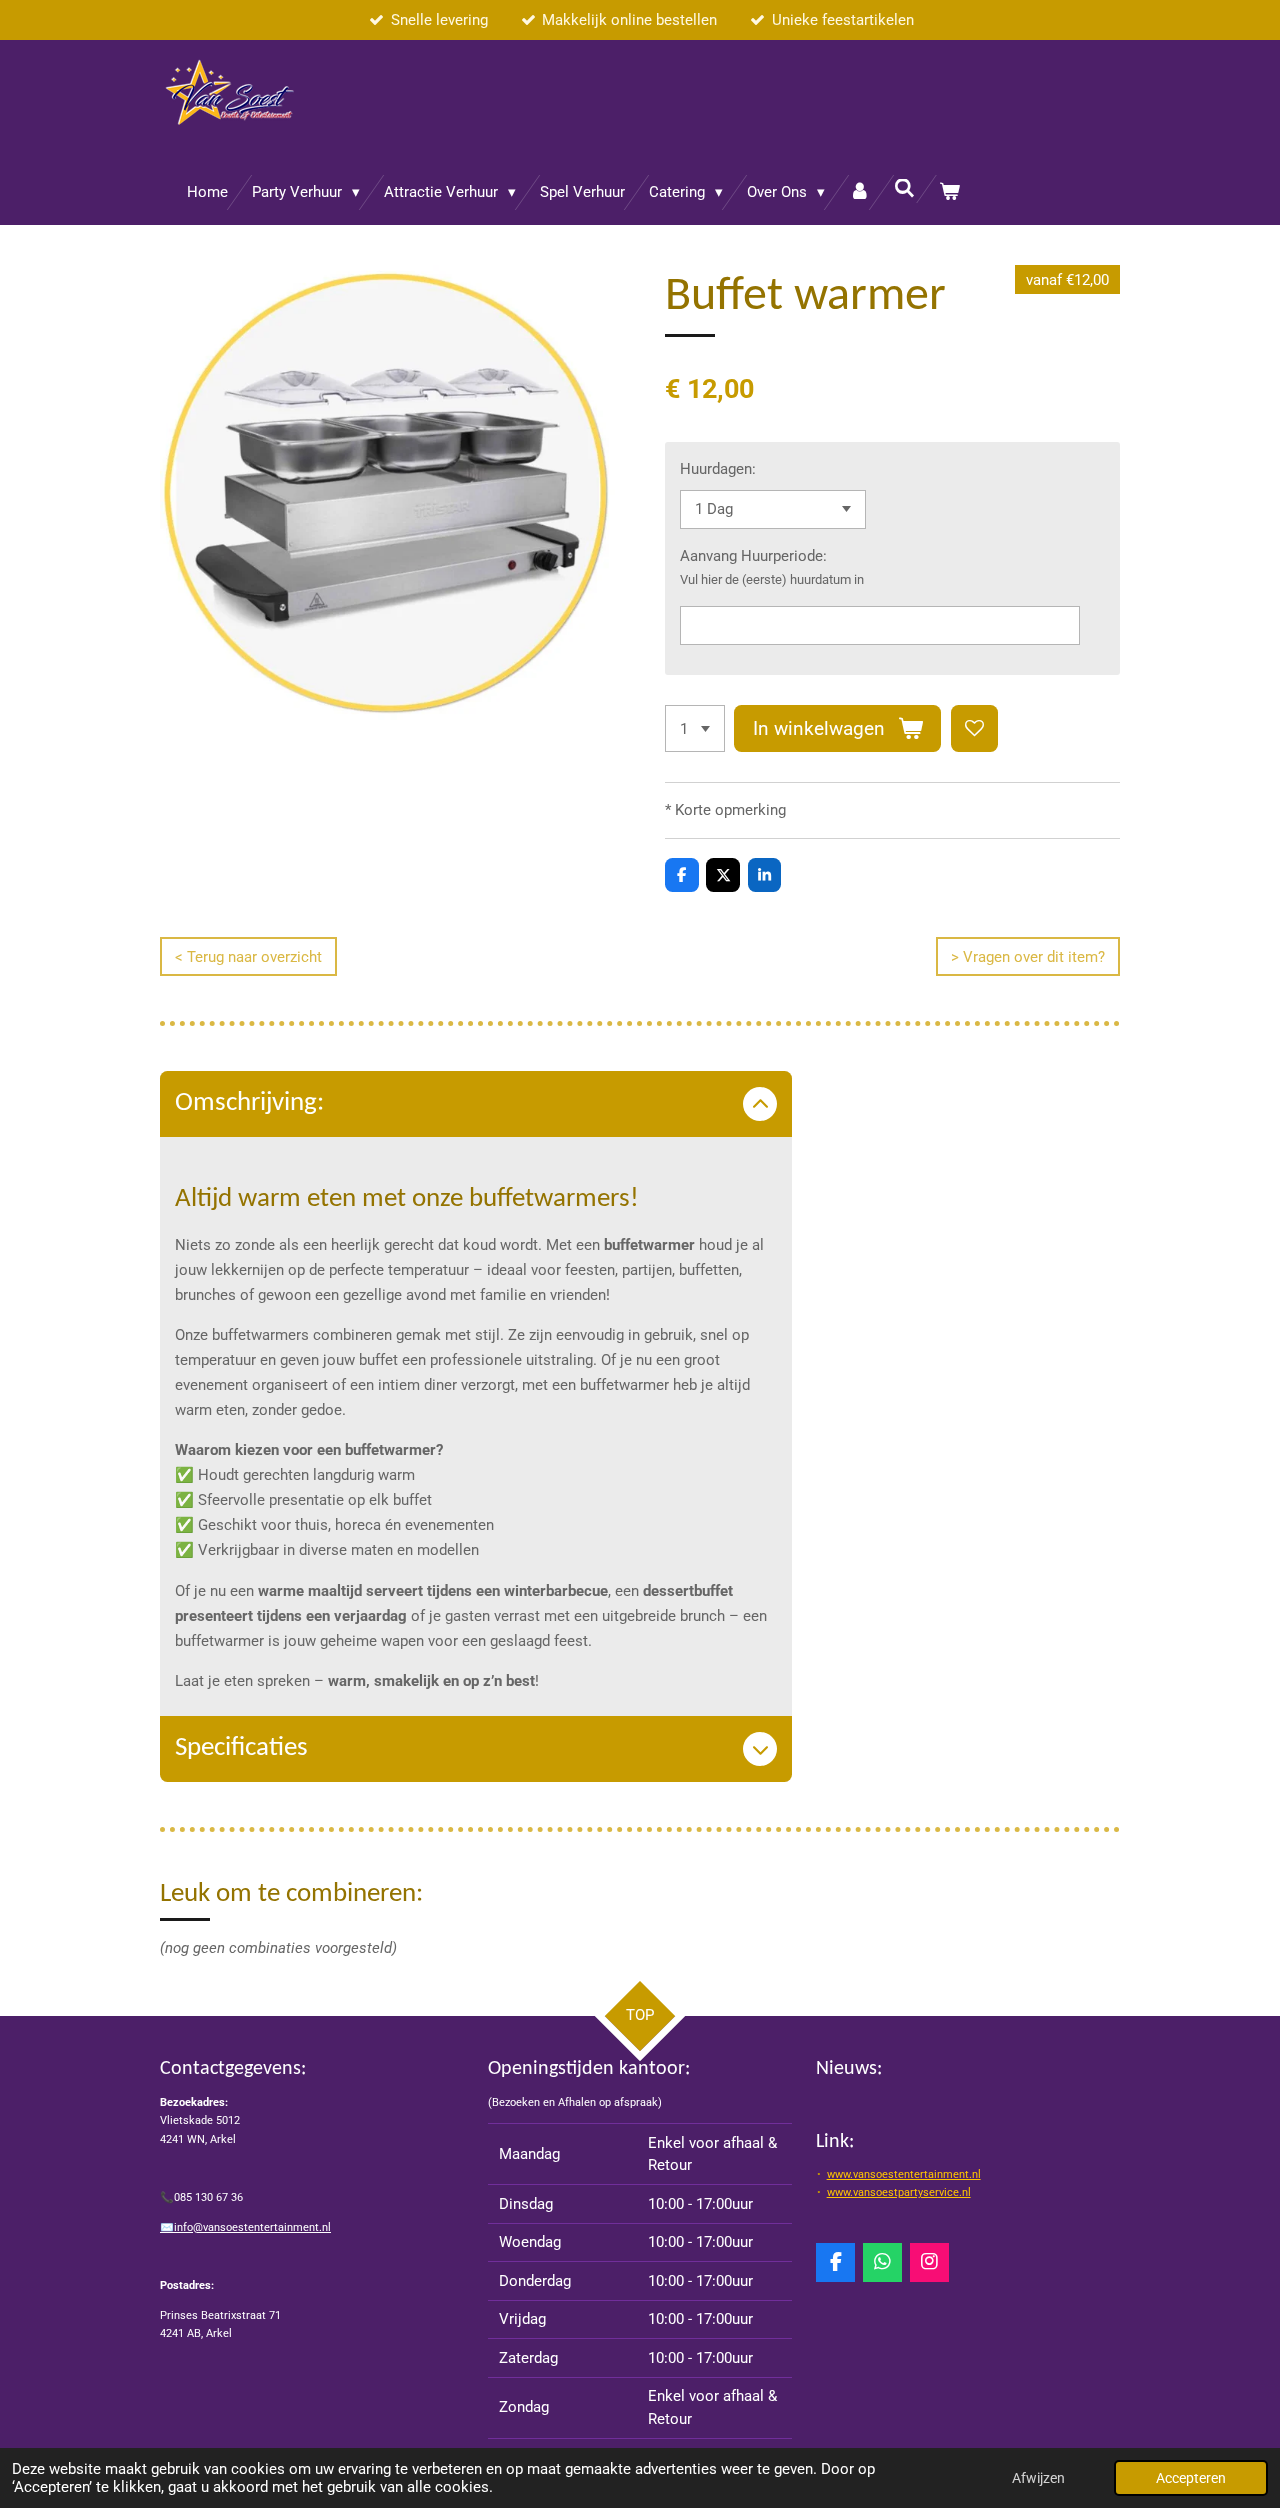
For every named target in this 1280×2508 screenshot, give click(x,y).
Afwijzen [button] (1038, 2478)
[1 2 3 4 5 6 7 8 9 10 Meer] (695, 728)
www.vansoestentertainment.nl (904, 2174)
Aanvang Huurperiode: (753, 556)
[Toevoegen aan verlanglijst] (974, 728)
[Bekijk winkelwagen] (949, 192)
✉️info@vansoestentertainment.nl (245, 2227)
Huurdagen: (718, 469)
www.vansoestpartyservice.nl (899, 2192)
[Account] (859, 192)
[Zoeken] (904, 189)
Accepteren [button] (1191, 2478)
